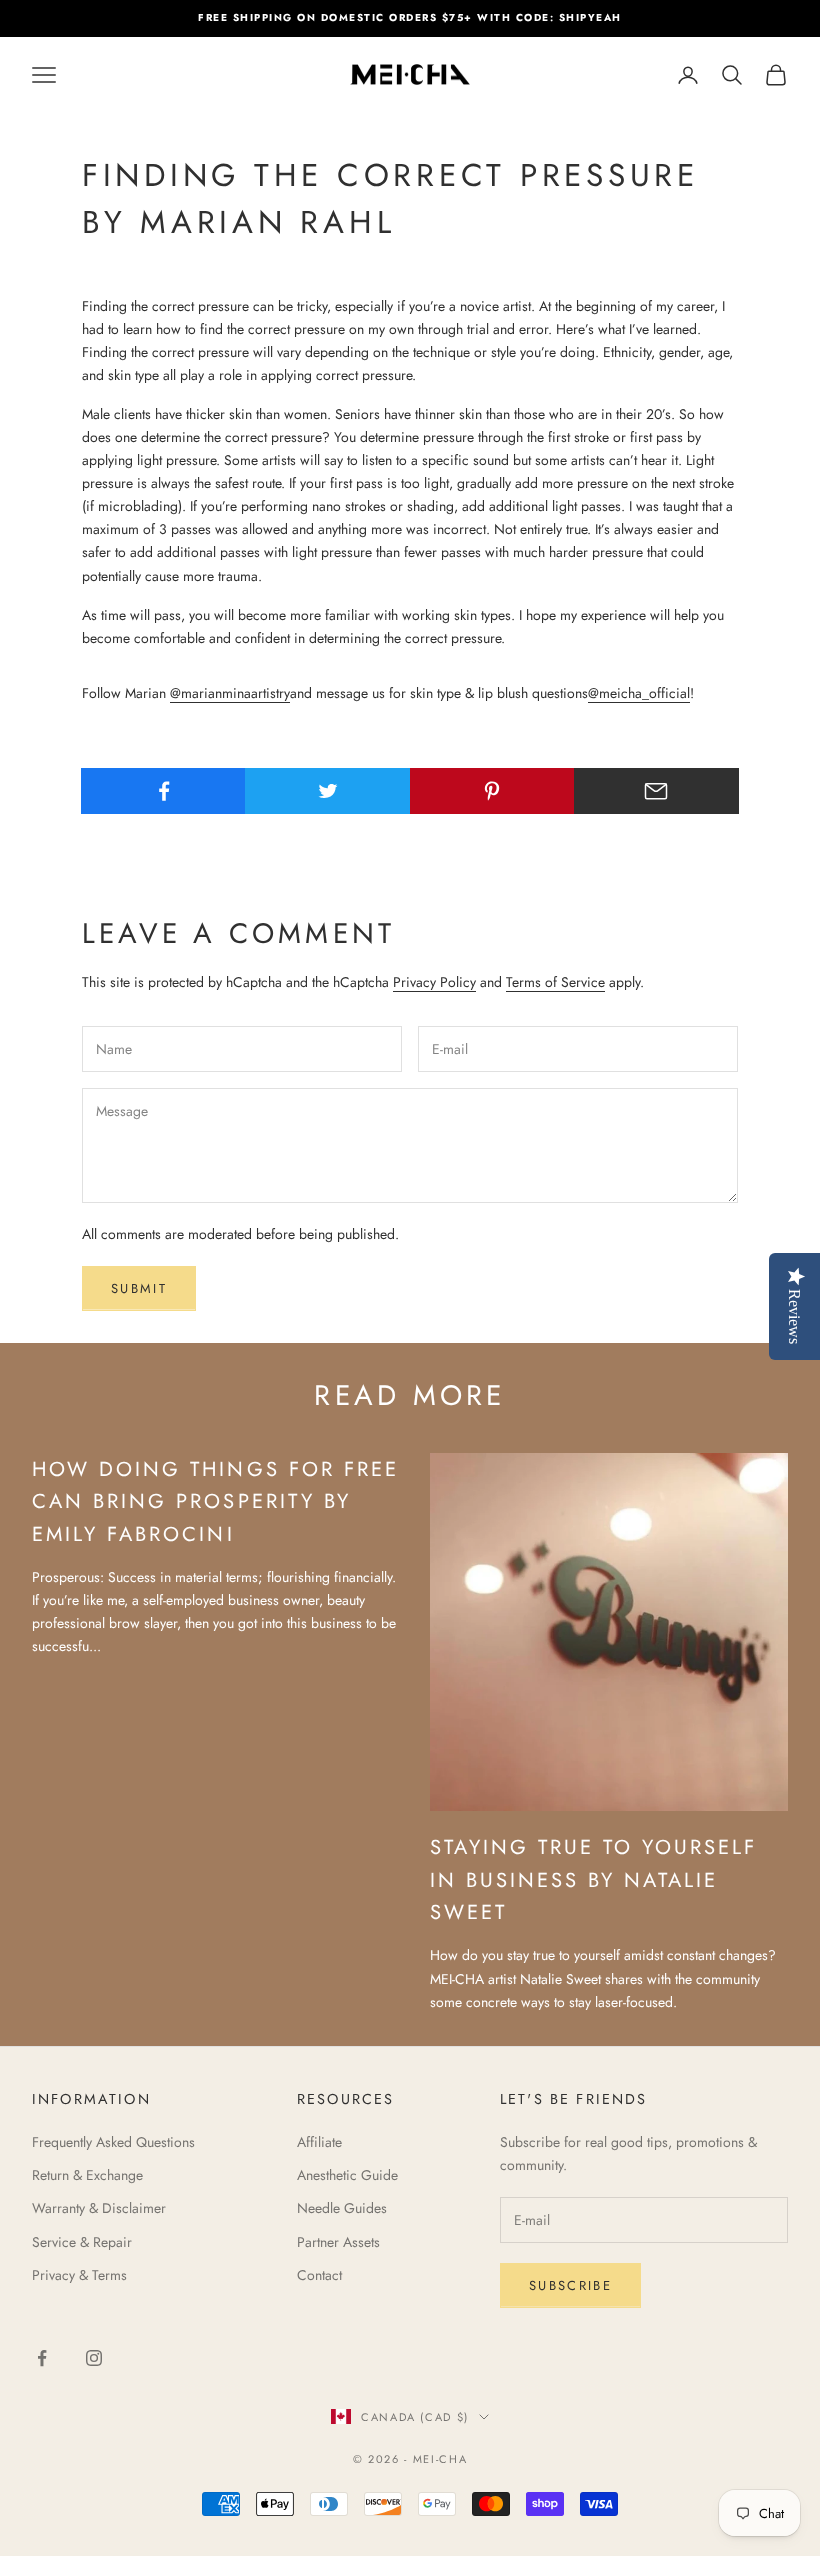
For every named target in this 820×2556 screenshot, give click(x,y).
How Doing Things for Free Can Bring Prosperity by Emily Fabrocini (215, 1501)
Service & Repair (82, 2242)
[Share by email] (656, 791)
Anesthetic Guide (347, 2175)
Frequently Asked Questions (113, 2142)
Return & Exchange (87, 2175)
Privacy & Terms (79, 2275)
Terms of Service (555, 982)
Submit (139, 1288)
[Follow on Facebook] (42, 2358)
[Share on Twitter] (327, 791)
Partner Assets (338, 2242)
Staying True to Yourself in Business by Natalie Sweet (594, 1879)
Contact (319, 2275)
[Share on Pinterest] (492, 791)
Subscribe (570, 2285)
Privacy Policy (434, 982)
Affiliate (319, 2142)
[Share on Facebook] (163, 791)
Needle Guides (342, 2208)
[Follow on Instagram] (94, 2358)
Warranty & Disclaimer (99, 2208)
